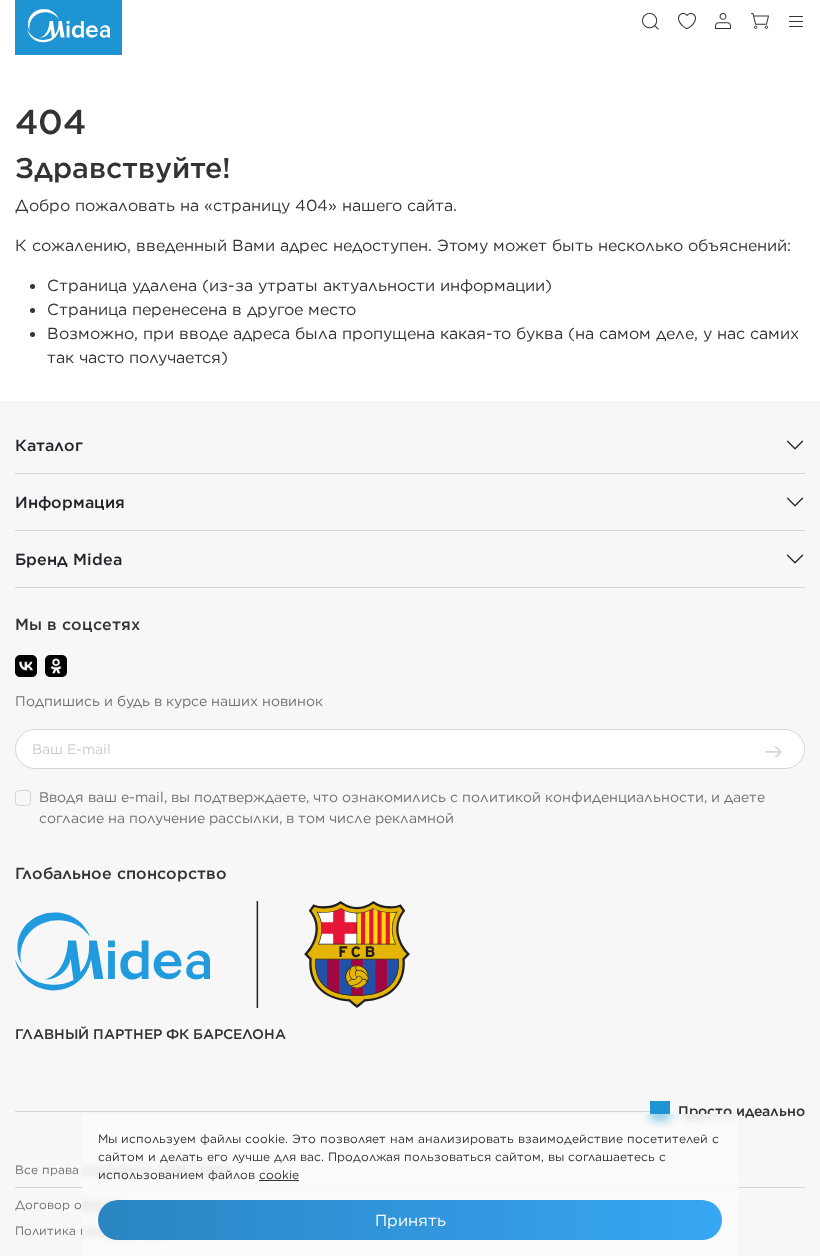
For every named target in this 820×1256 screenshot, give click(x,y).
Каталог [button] (49, 445)
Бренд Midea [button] (68, 559)
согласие (71, 818)
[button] (650, 21)
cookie (279, 1174)
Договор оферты (69, 1204)
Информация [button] (70, 502)
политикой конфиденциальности (583, 797)
